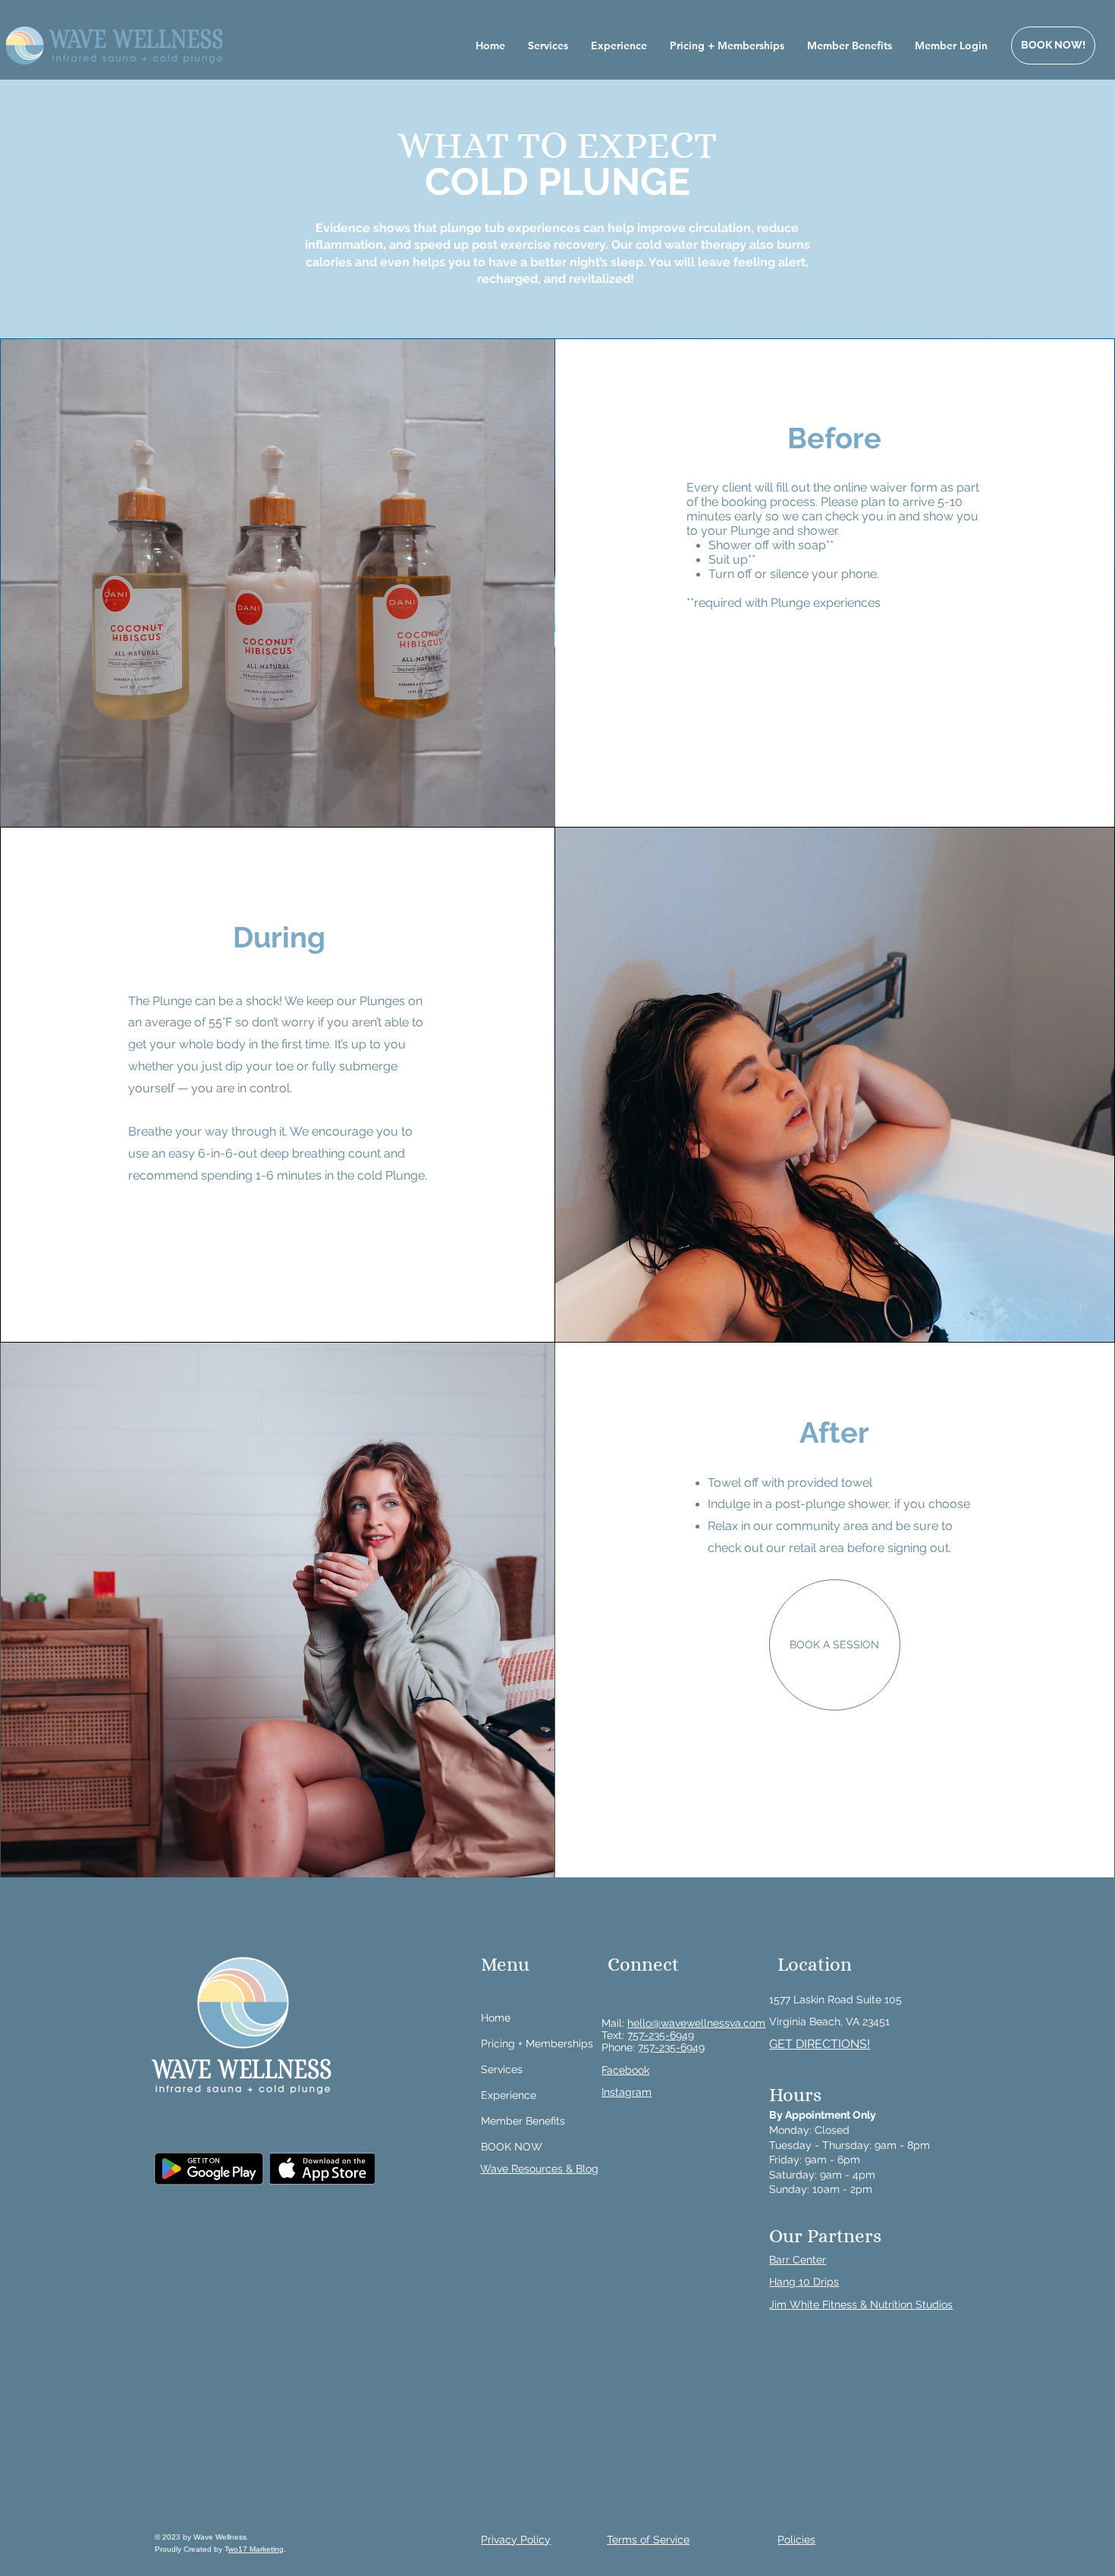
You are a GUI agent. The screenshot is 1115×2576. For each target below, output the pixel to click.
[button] (820, 2044)
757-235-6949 (661, 2035)
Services (502, 2069)
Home (496, 2018)
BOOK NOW (512, 2147)
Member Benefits (523, 2121)
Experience (509, 2095)
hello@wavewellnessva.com (696, 2023)
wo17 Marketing (256, 2549)
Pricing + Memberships (537, 2044)
